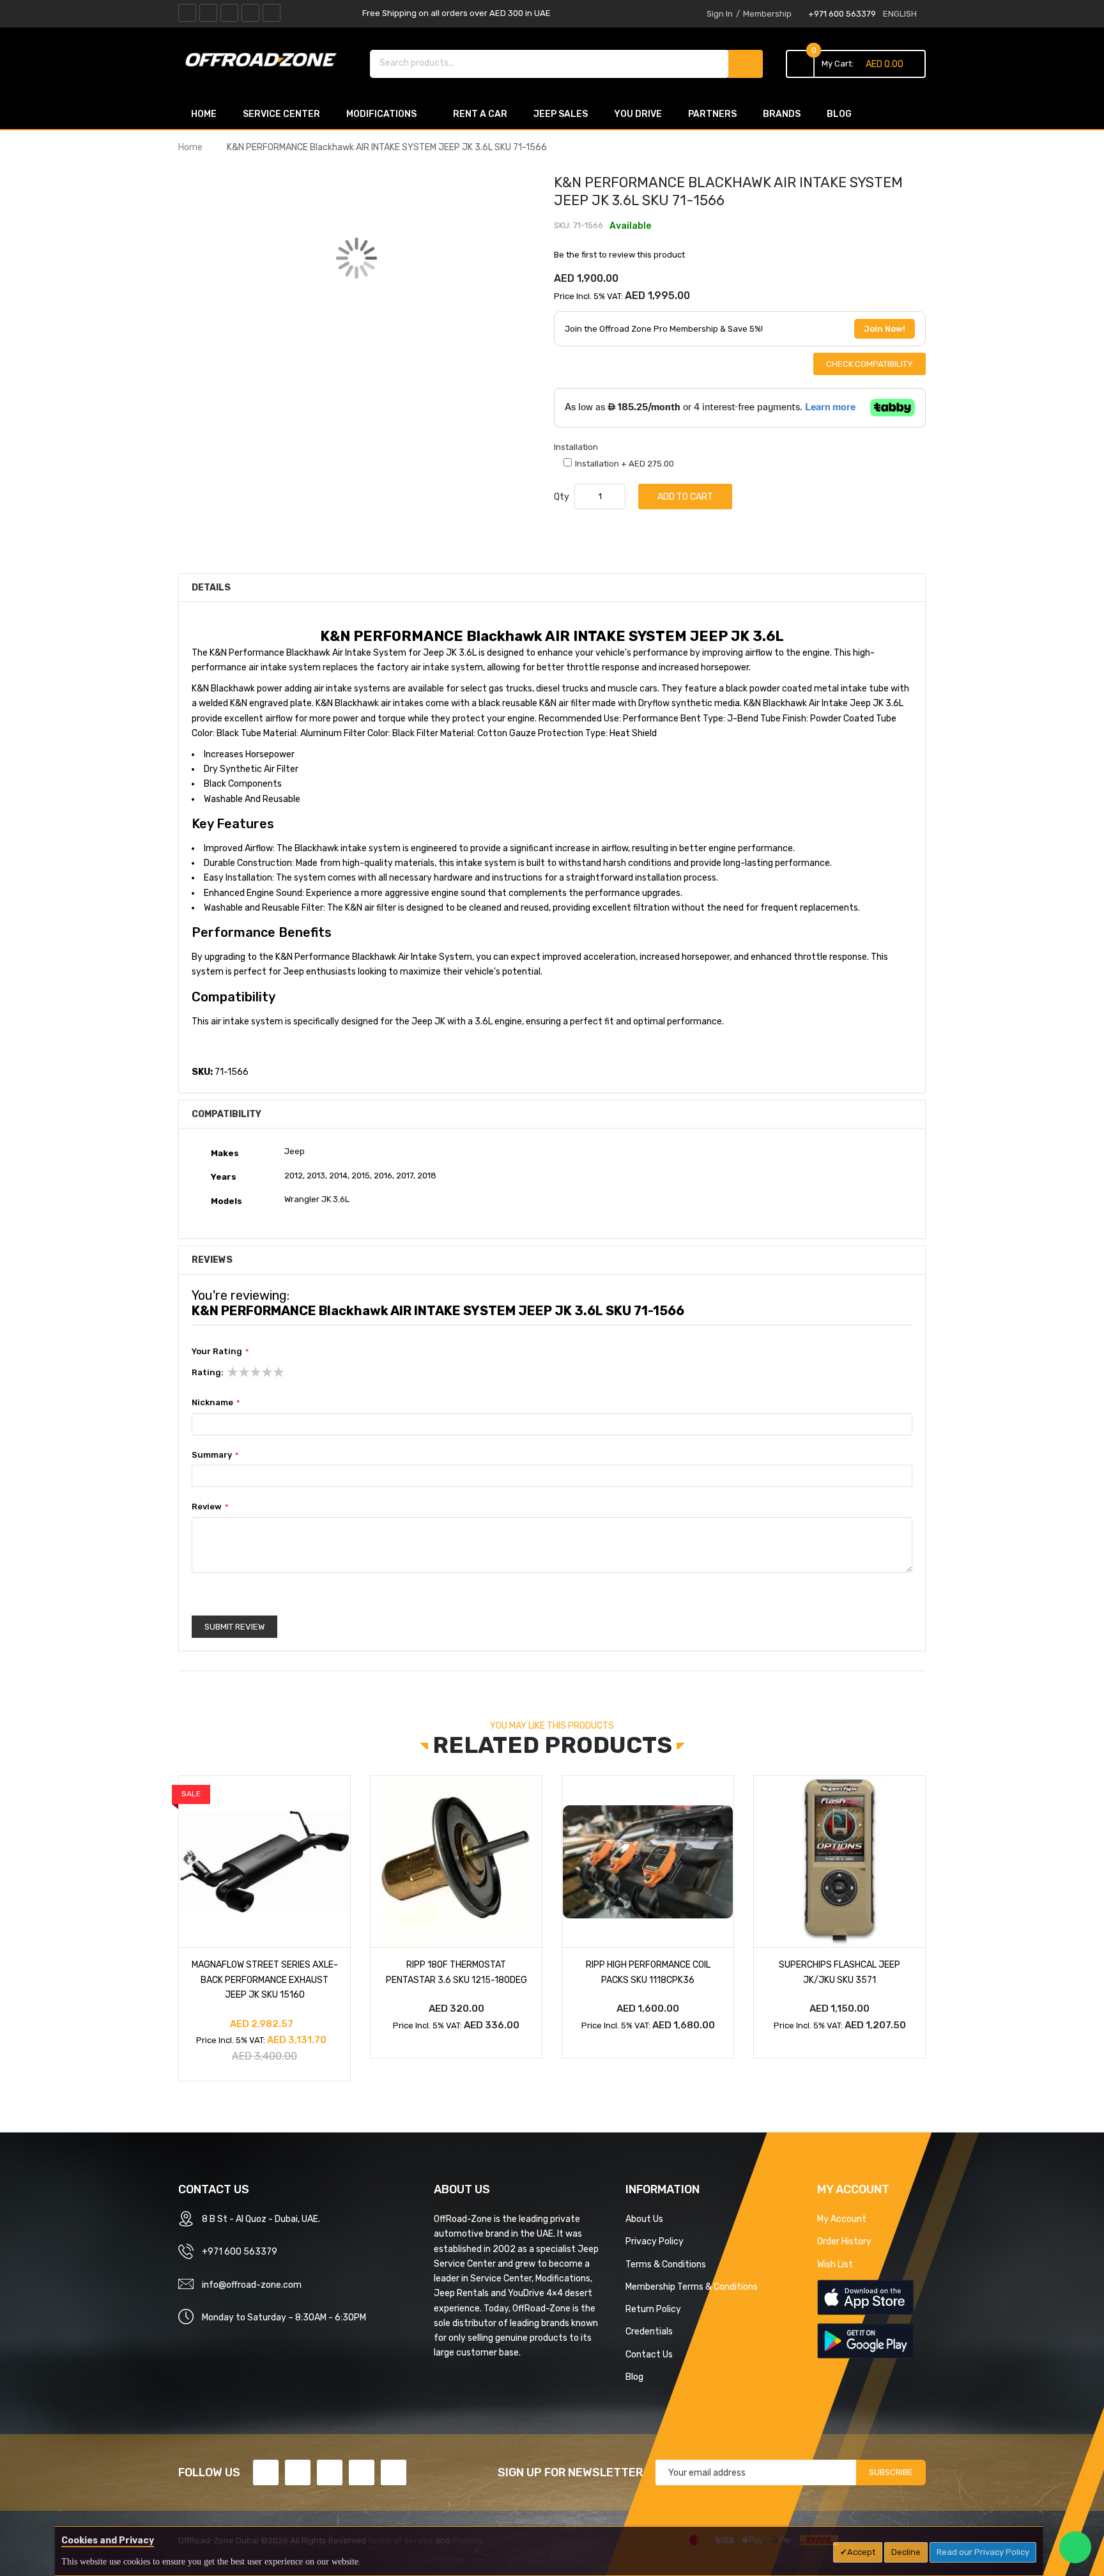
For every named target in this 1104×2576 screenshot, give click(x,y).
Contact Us (649, 2354)
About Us (644, 2219)
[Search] (746, 64)
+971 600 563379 (842, 14)
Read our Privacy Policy (983, 2552)
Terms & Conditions (666, 2264)
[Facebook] (187, 13)
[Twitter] (208, 13)
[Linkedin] (229, 13)
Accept (861, 2552)
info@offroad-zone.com (252, 2285)
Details (211, 587)
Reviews (212, 1260)
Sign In (720, 14)
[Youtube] (250, 13)
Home (190, 147)
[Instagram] (272, 13)
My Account (842, 2219)
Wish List (835, 2264)
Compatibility (226, 1114)
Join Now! (885, 329)
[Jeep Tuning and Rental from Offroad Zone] (264, 62)
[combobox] (550, 63)
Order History (844, 2241)
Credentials (649, 2331)
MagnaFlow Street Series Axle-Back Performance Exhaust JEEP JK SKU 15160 (265, 1979)
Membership (767, 14)
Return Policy (653, 2309)
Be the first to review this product (619, 255)
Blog (634, 2377)
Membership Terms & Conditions (692, 2287)
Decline (906, 2552)
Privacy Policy (655, 2241)
